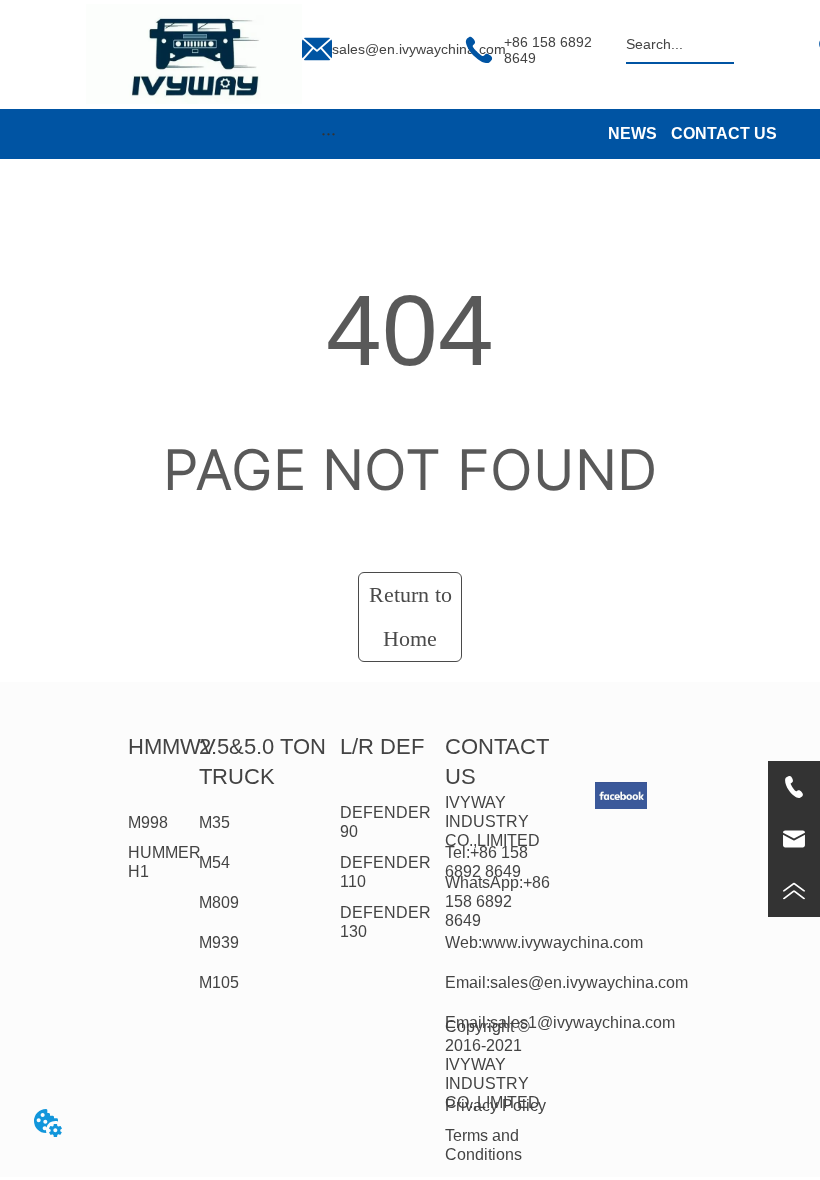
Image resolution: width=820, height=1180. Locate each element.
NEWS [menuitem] (632, 133)
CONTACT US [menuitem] (724, 133)
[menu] (328, 134)
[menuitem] (328, 134)
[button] (328, 133)
